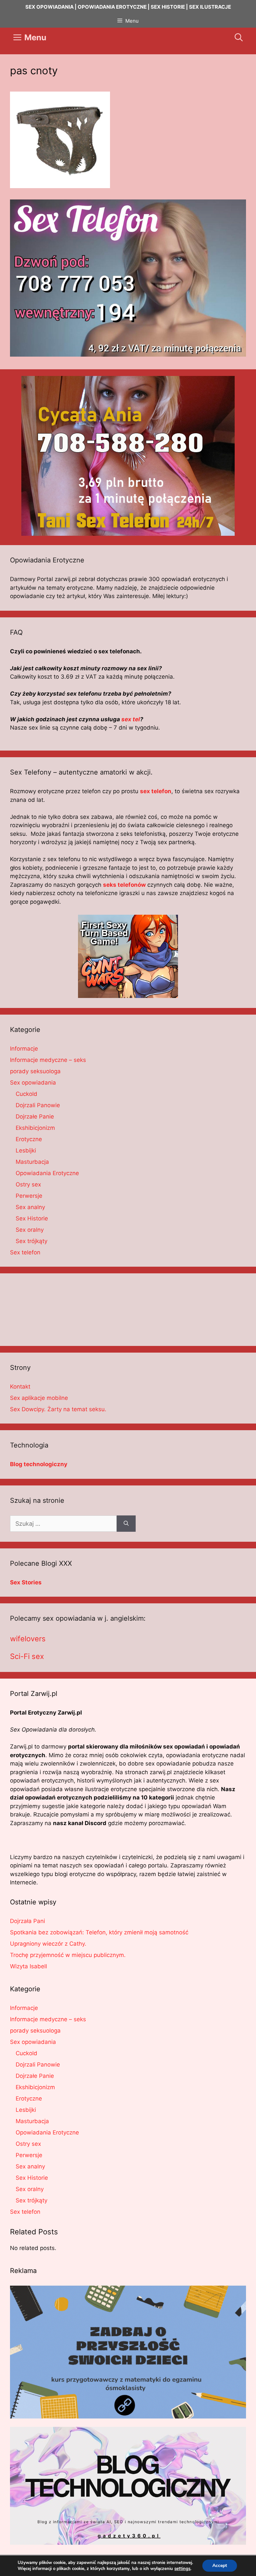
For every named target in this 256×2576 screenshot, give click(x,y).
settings (182, 2569)
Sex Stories (26, 1582)
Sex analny (30, 1207)
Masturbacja (32, 1162)
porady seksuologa (35, 1071)
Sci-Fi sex (27, 1656)
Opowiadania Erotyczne (47, 1173)
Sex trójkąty (31, 1241)
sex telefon (156, 791)
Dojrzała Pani (27, 1921)
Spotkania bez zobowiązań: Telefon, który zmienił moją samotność (99, 1932)
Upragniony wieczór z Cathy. (48, 1944)
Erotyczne (29, 1139)
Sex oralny (30, 1230)
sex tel (131, 719)
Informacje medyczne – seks (48, 1060)
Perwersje (29, 1196)
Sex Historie (32, 1218)
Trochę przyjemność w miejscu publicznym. (68, 1955)
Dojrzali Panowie (38, 1105)
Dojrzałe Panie (35, 1117)
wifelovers (28, 1639)
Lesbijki (26, 1150)
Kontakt (20, 1387)
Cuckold (26, 1094)
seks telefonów (124, 885)
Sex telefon (25, 1252)
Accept (220, 2566)
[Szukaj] (126, 1524)
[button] (239, 38)
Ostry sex (28, 1184)
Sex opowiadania (33, 1083)
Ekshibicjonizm (35, 1128)
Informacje (24, 1049)
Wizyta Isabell (28, 1966)
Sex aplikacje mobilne (39, 1398)
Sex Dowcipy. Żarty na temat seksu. (58, 1409)
